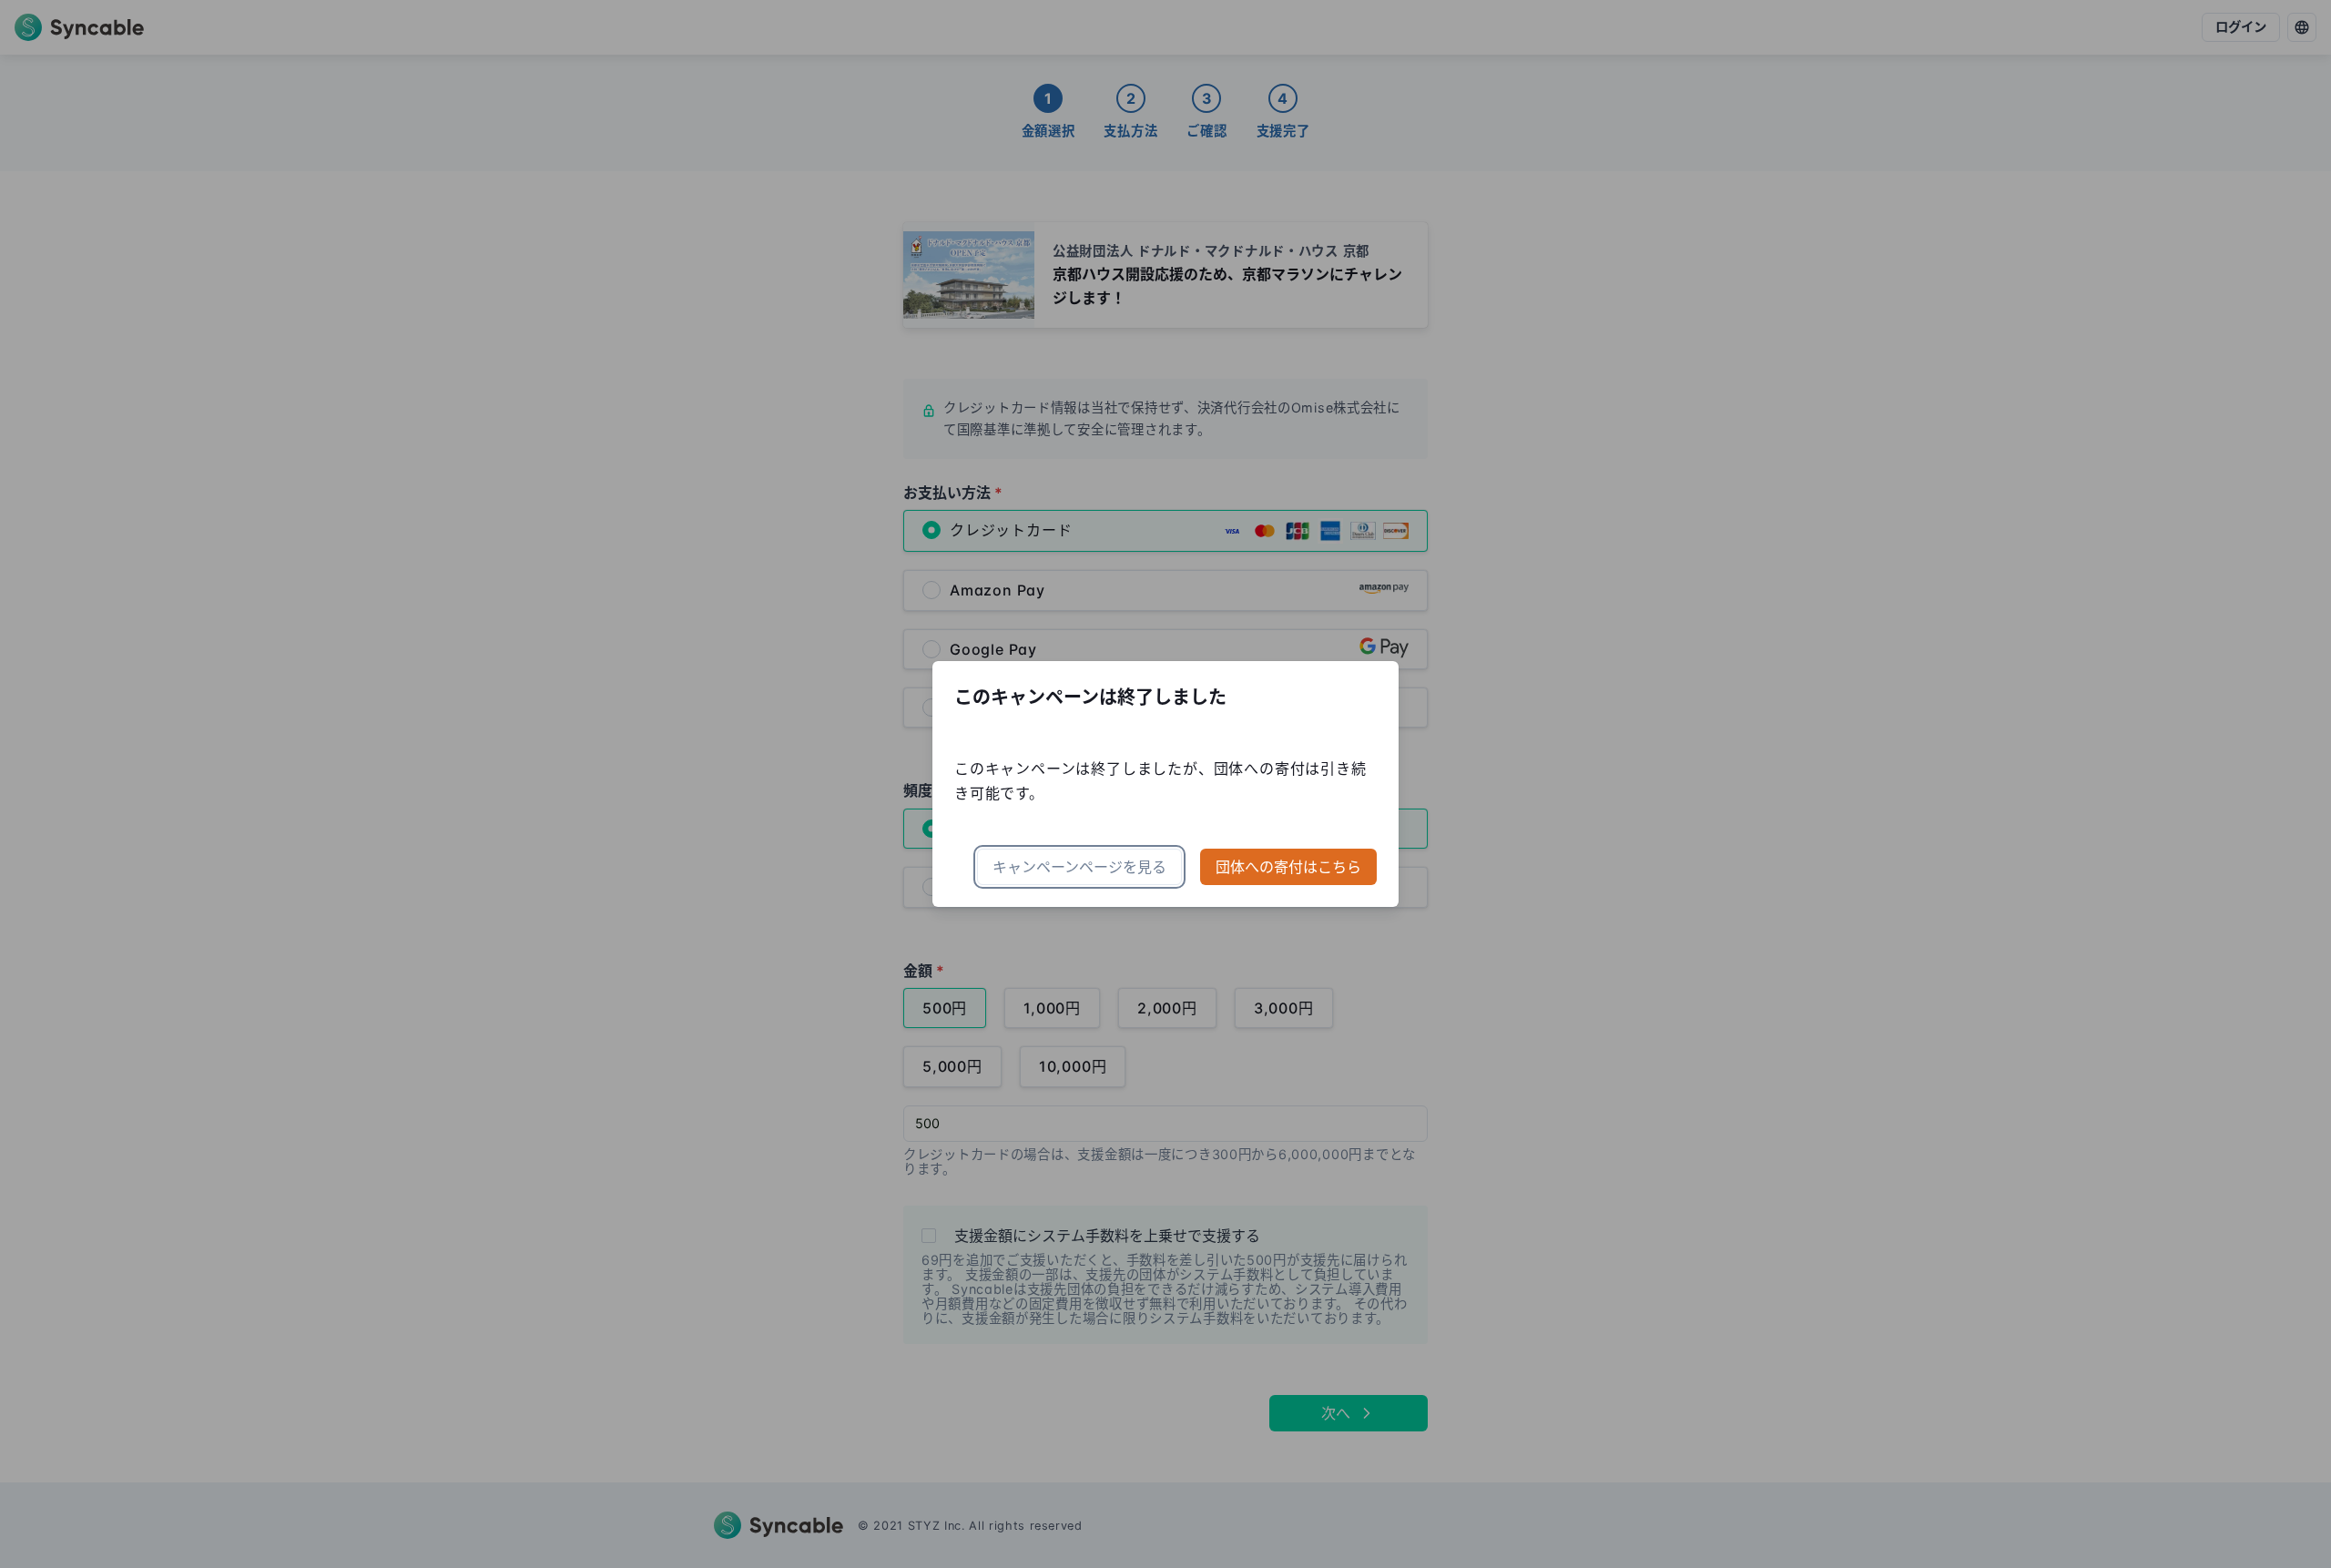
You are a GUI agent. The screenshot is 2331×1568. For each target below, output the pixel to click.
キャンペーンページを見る (1079, 867)
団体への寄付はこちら (1288, 867)
